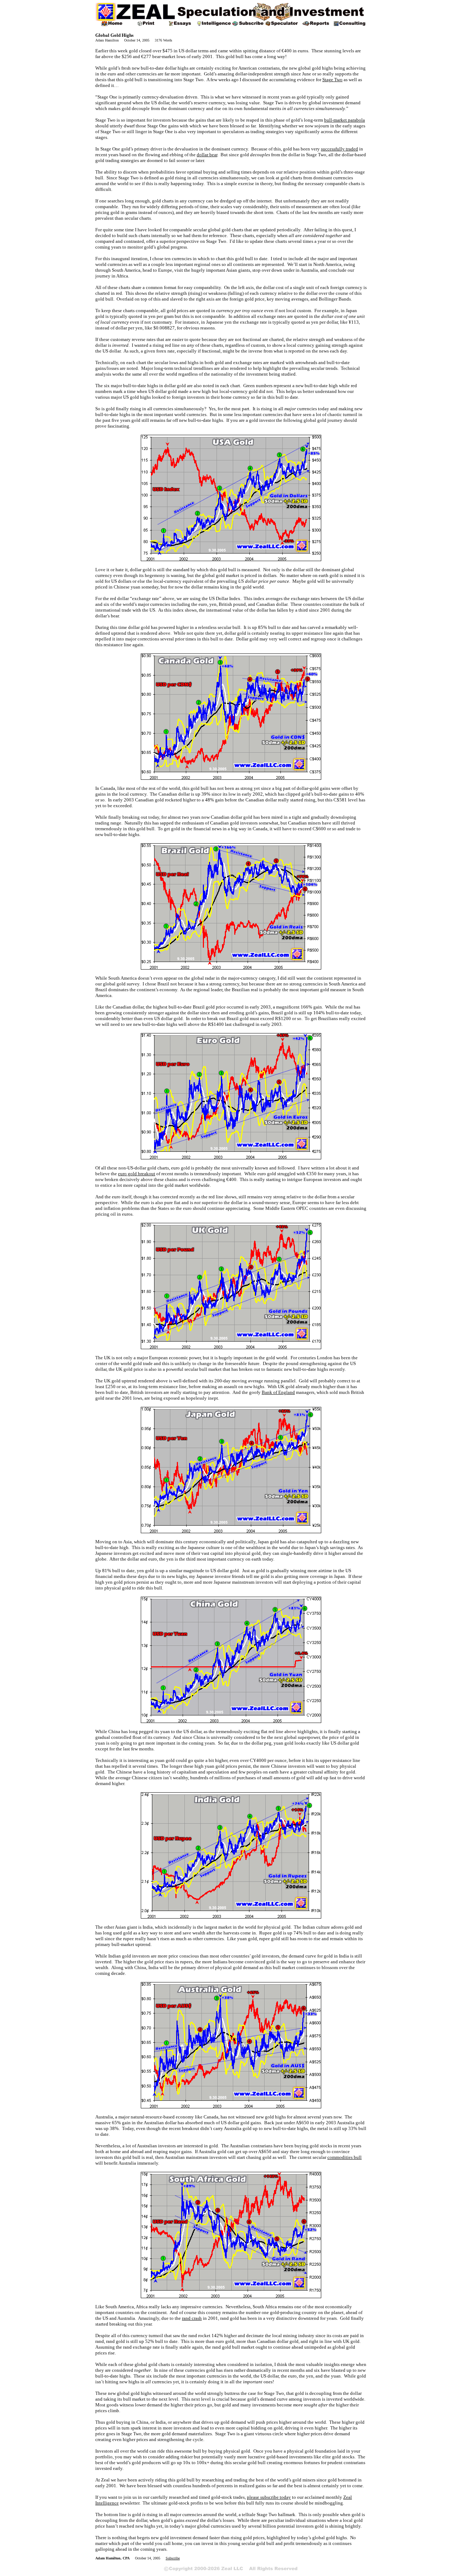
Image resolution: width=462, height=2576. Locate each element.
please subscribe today (269, 2497)
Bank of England (278, 1392)
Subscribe (173, 2558)
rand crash (192, 2318)
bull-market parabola (345, 120)
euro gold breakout (137, 1174)
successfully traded (339, 149)
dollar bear (207, 155)
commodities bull (345, 2157)
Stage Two (332, 80)
